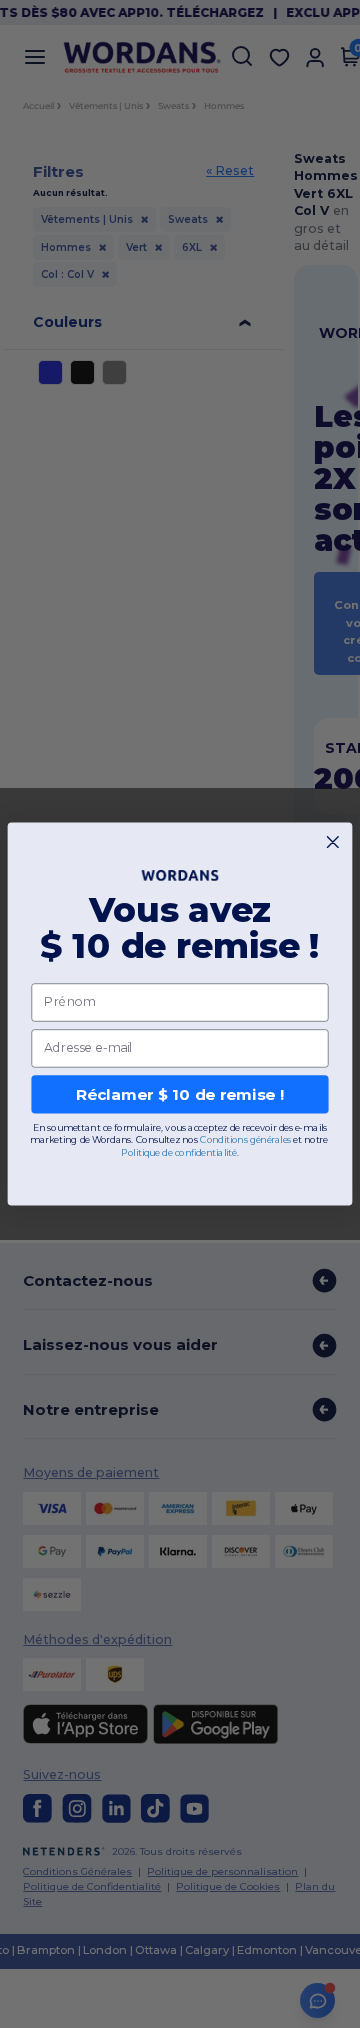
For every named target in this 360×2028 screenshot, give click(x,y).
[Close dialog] (332, 842)
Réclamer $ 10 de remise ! (180, 1094)
